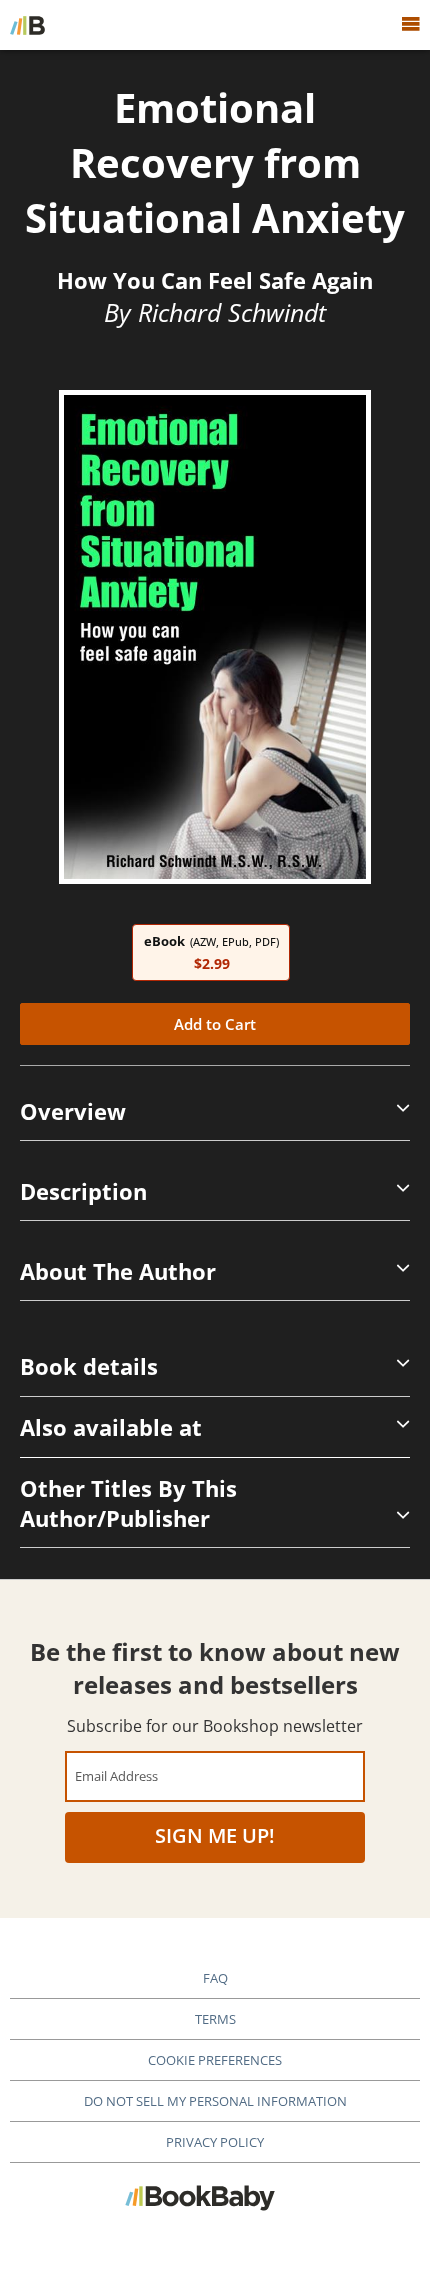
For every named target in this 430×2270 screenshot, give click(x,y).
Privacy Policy (215, 2142)
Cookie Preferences (215, 2060)
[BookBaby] (27, 25)
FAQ (215, 1978)
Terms (215, 2019)
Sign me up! (215, 1835)
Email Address (116, 1775)
